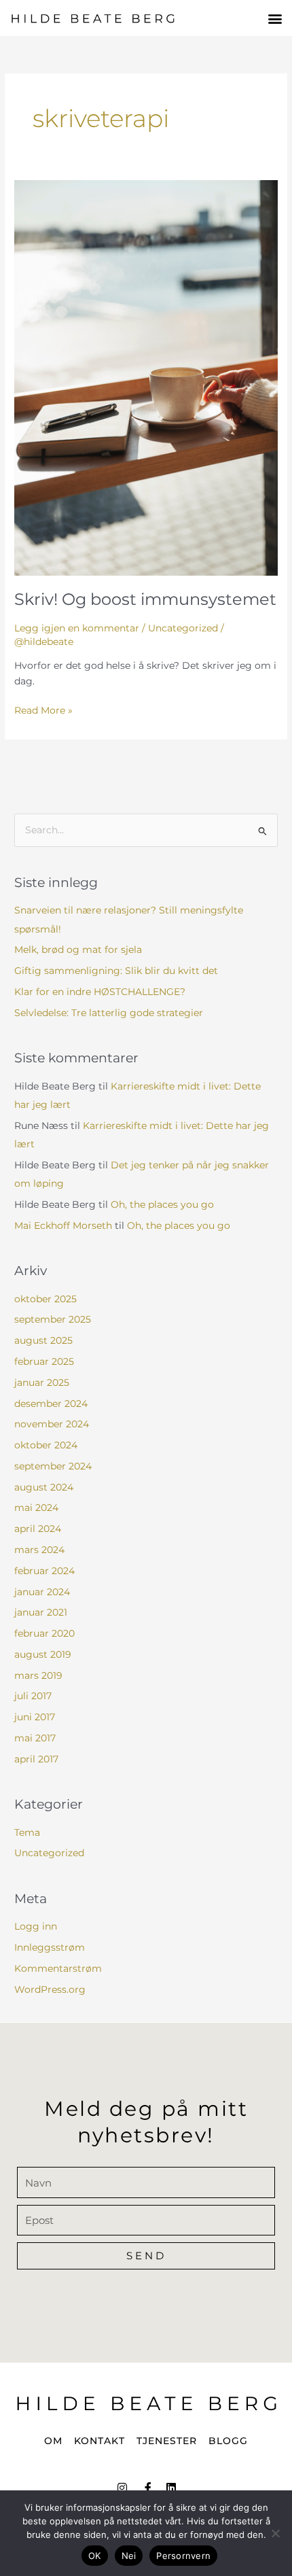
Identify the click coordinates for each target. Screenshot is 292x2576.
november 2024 (52, 1424)
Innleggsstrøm (50, 1947)
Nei (129, 2556)
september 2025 (53, 1319)
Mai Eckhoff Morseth (63, 1225)
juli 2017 (33, 1696)
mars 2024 (39, 1550)
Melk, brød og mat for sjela (78, 950)
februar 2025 (44, 1361)
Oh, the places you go (162, 1204)
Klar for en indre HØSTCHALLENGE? (100, 992)
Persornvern (183, 2556)
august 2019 (43, 1654)
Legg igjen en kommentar (77, 628)
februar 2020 (44, 1633)
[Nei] (275, 2533)
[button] (275, 18)
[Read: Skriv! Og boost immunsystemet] (146, 377)
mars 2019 (38, 1675)
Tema (27, 1832)
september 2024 (53, 1466)
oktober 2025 (45, 1299)
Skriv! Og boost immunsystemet (145, 599)
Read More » (43, 709)
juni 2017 (35, 1717)
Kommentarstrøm (58, 1968)
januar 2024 (42, 1592)
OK (95, 2556)
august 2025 (43, 1340)
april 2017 (36, 1759)
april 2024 (38, 1529)
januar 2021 (41, 1612)
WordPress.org (50, 1989)
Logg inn (36, 1926)
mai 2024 (36, 1508)
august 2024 (44, 1487)
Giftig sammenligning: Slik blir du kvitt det (116, 971)
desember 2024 (51, 1404)
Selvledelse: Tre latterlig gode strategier (109, 1013)
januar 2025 (42, 1382)
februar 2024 (44, 1571)
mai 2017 (35, 1738)
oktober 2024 (46, 1445)
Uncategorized (183, 628)
